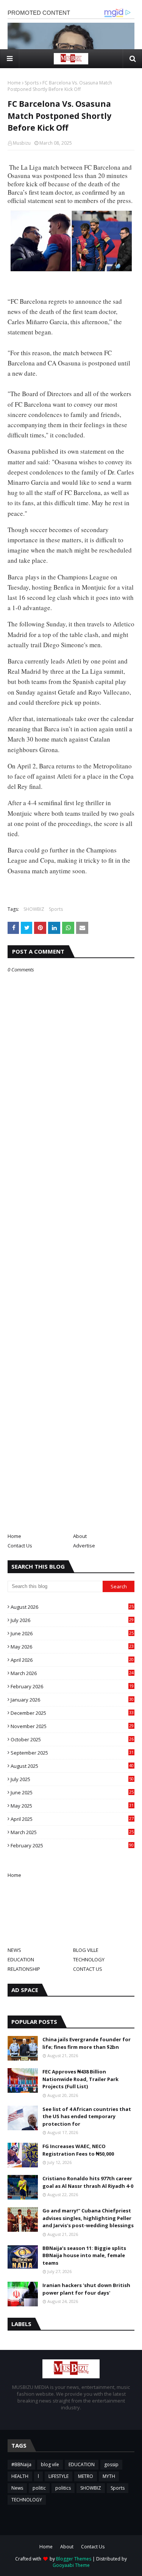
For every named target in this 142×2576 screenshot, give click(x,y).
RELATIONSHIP (24, 1969)
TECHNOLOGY (89, 1959)
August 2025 (72, 1766)
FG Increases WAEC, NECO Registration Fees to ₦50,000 (78, 2150)
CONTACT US (88, 1969)
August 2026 (72, 1607)
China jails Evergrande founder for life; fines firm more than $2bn (87, 2043)
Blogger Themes (74, 2559)
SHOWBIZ (34, 909)
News (17, 2488)
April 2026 (72, 1660)
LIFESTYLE (59, 2476)
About (80, 1536)
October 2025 (72, 1739)
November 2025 (72, 1726)
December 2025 (72, 1713)
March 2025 (72, 1832)
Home (14, 83)
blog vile (50, 2464)
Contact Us (20, 1546)
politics (63, 2488)
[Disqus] (71, 1241)
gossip (111, 2464)
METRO (86, 2476)
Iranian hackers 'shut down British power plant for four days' (86, 2289)
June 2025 (72, 1792)
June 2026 (72, 1633)
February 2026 (72, 1686)
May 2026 (72, 1647)
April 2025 (72, 1819)
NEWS (14, 1950)
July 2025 (72, 1779)
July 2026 (72, 1620)
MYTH (109, 2476)
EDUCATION (21, 1959)
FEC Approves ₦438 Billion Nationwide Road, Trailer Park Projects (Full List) (80, 2079)
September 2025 (72, 1753)
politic (39, 2488)
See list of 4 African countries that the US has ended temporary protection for (87, 2116)
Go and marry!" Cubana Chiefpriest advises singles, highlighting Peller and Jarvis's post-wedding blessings (88, 2218)
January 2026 (72, 1700)
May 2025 (72, 1806)
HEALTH (20, 2476)
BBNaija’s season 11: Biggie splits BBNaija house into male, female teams (84, 2255)
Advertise (84, 1546)
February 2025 (72, 1845)
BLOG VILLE (86, 1950)
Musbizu (22, 143)
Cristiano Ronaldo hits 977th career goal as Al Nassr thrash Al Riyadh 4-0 (88, 2182)
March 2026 (72, 1673)
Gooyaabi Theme (71, 2565)
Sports (32, 83)
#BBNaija (21, 2464)
